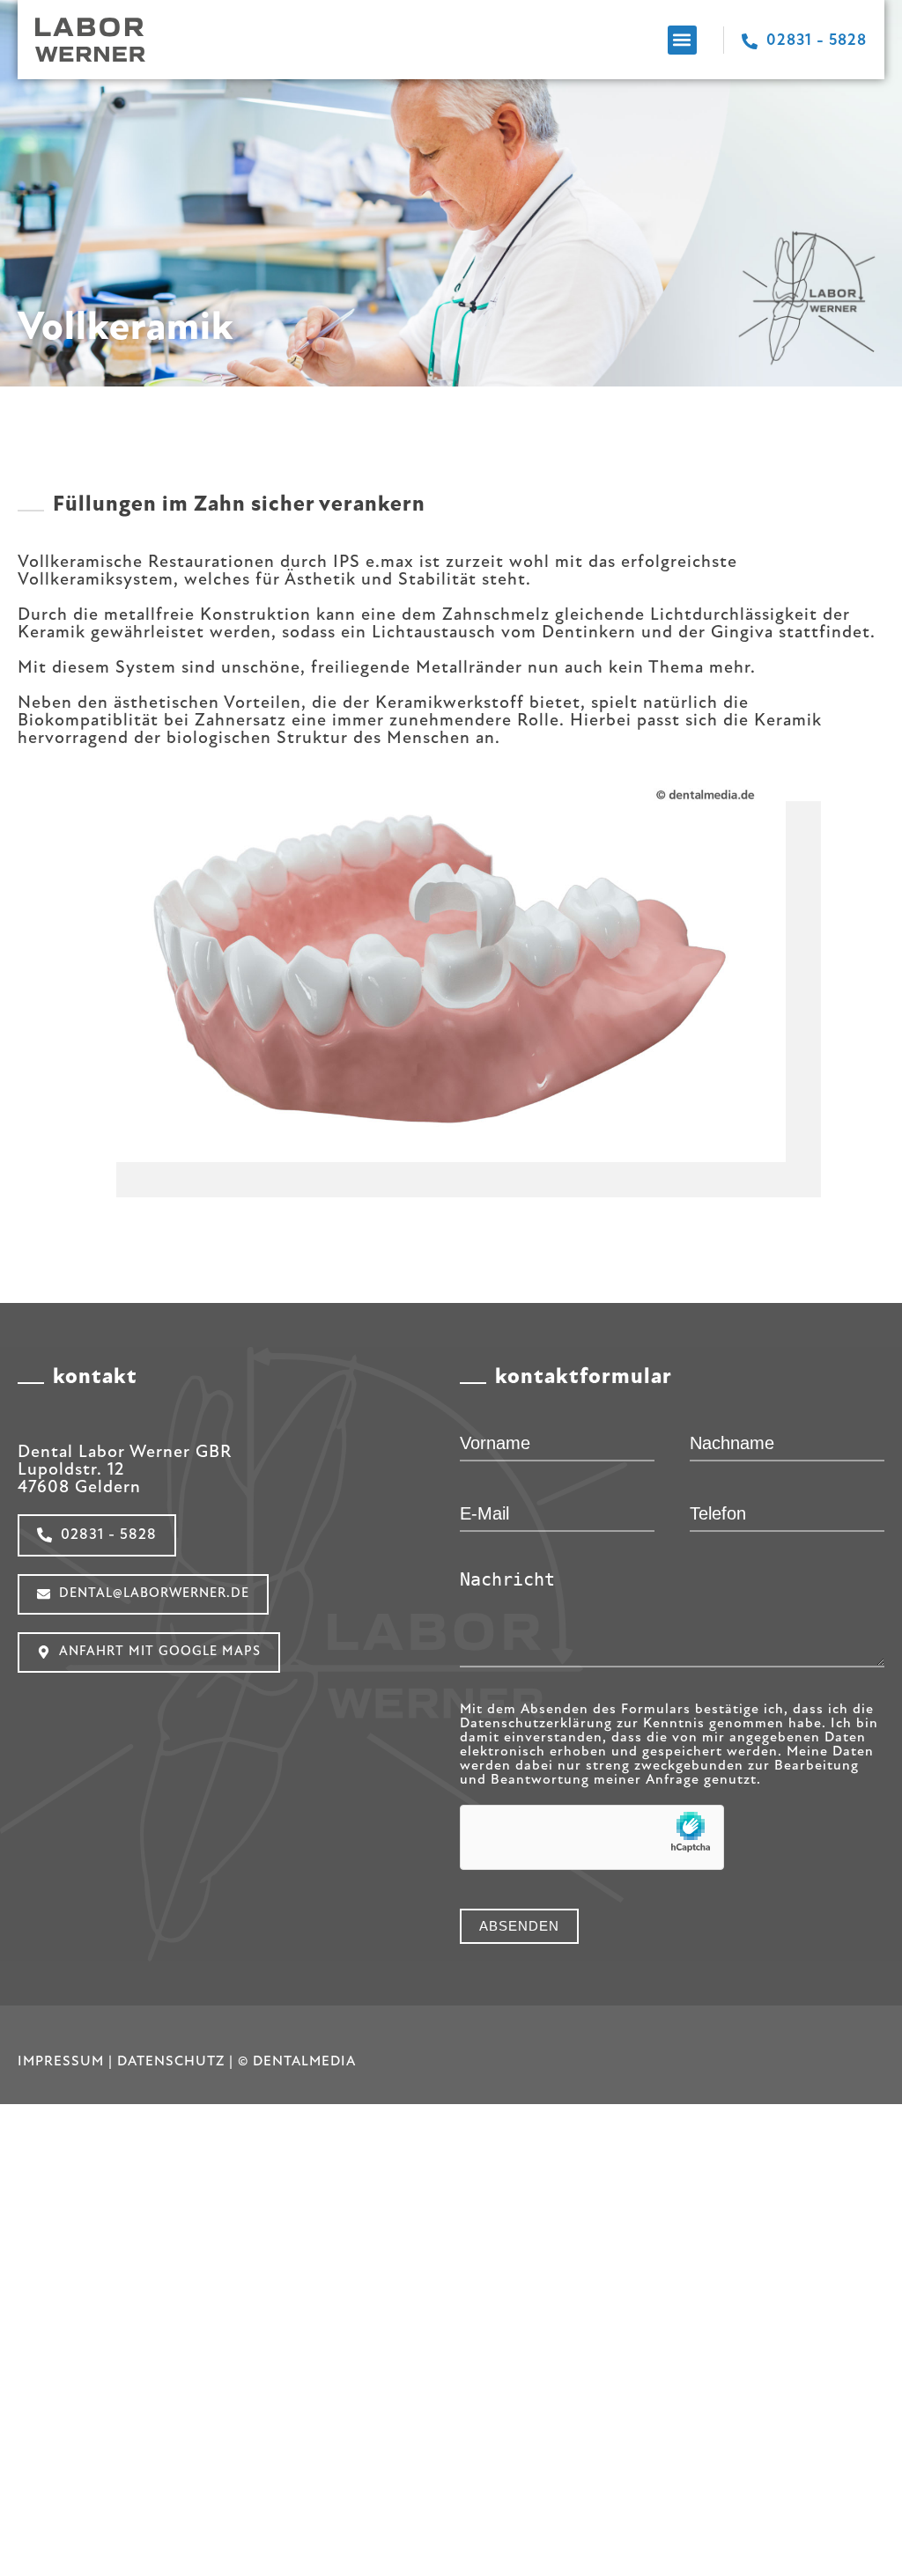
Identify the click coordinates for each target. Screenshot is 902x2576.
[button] (682, 40)
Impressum (61, 2062)
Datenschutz (171, 2062)
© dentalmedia (297, 2062)
